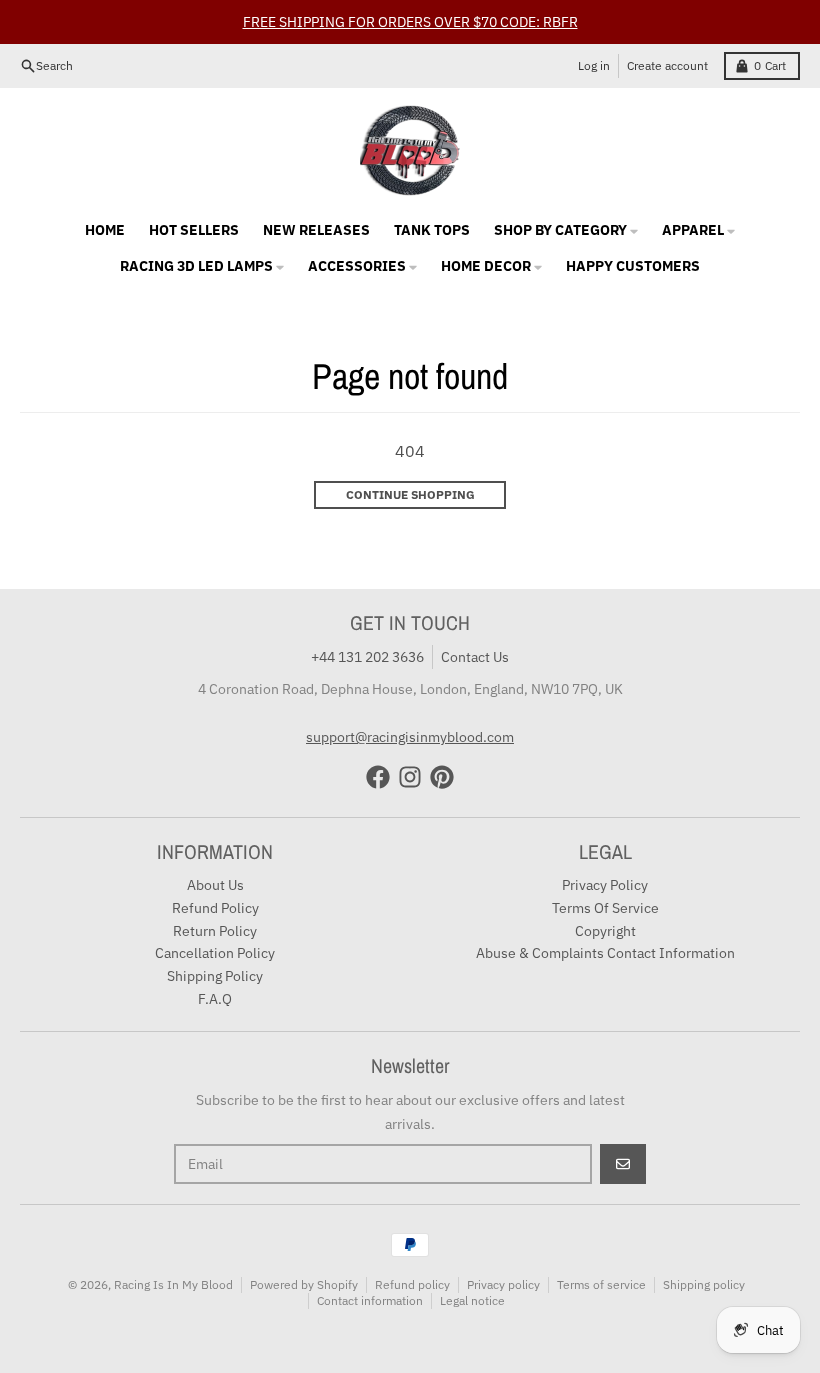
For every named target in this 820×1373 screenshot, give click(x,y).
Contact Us (475, 657)
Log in (594, 65)
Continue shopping (410, 494)
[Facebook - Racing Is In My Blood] (378, 777)
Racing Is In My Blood (173, 1284)
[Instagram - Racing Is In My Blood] (410, 777)
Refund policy (412, 1284)
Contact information (370, 1300)
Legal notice (472, 1300)
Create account (667, 65)
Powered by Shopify (304, 1284)
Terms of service (601, 1284)
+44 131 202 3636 (367, 657)
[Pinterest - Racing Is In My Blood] (442, 777)
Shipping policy (704, 1284)
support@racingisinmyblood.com (410, 737)
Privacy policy (503, 1284)
